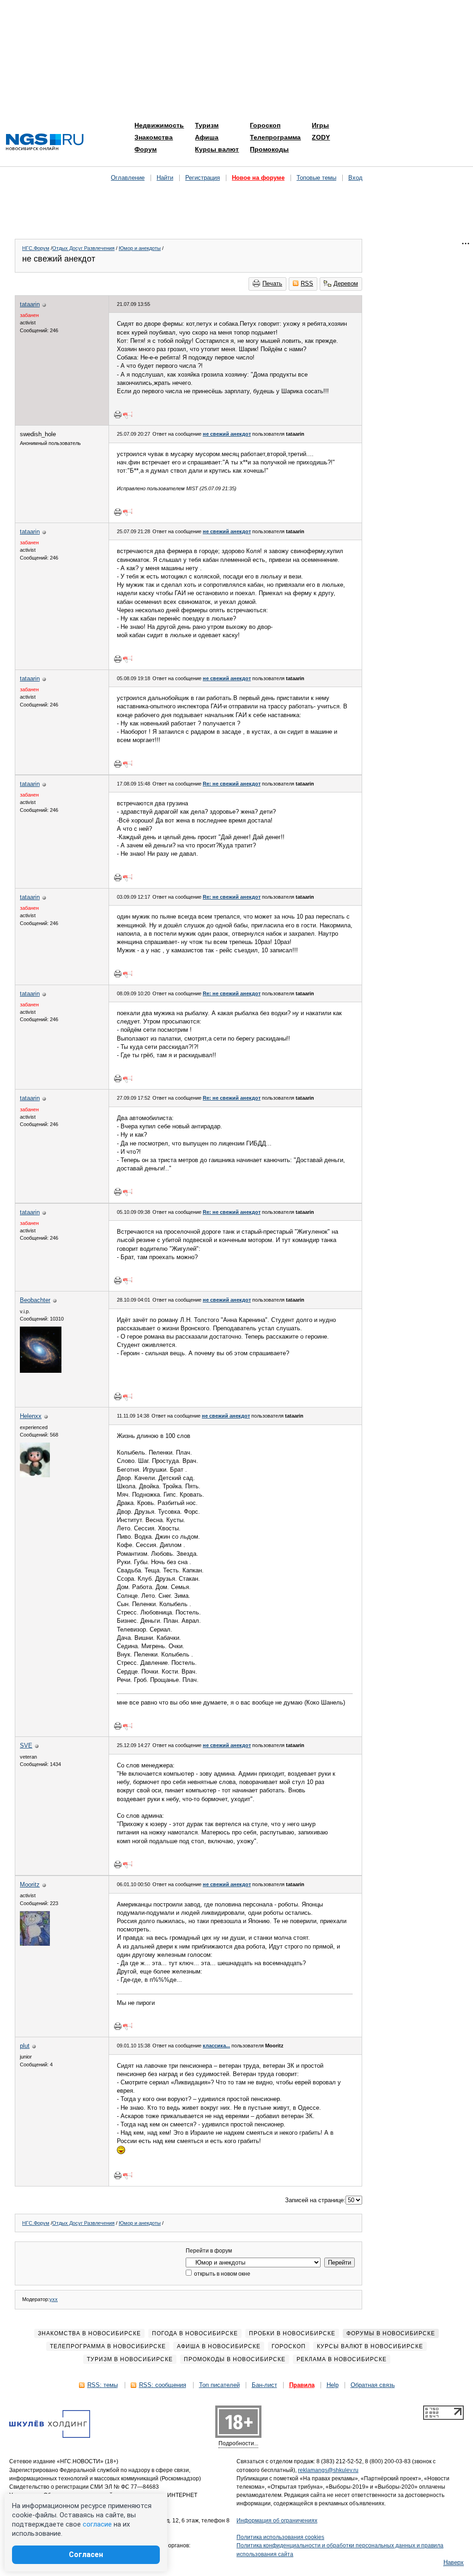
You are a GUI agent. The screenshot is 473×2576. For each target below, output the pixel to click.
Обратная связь (373, 2385)
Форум (146, 149)
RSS (307, 283)
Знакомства (154, 137)
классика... (216, 2046)
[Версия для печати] (118, 414)
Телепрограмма (275, 137)
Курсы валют (217, 149)
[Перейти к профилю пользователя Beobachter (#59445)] (41, 1371)
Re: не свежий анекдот (232, 784)
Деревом (346, 283)
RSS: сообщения (163, 2385)
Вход (355, 178)
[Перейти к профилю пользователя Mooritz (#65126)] (35, 1944)
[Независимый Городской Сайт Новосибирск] (45, 143)
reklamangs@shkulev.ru (328, 2470)
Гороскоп (265, 125)
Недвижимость (159, 125)
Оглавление (128, 178)
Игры (320, 125)
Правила (302, 2385)
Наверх (454, 2562)
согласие (97, 2524)
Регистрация (203, 178)
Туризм (207, 125)
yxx (54, 2299)
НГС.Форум (36, 248)
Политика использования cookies (280, 2537)
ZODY (321, 137)
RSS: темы (103, 2385)
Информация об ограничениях (277, 2521)
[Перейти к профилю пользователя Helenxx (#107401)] (35, 1475)
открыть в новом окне (221, 2274)
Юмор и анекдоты (140, 248)
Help (333, 2385)
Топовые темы (316, 178)
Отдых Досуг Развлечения (83, 248)
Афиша (207, 137)
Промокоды (269, 149)
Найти (165, 178)
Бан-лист (264, 2385)
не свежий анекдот (227, 434)
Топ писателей (219, 2385)
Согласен (86, 2555)
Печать (272, 283)
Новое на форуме (258, 178)
